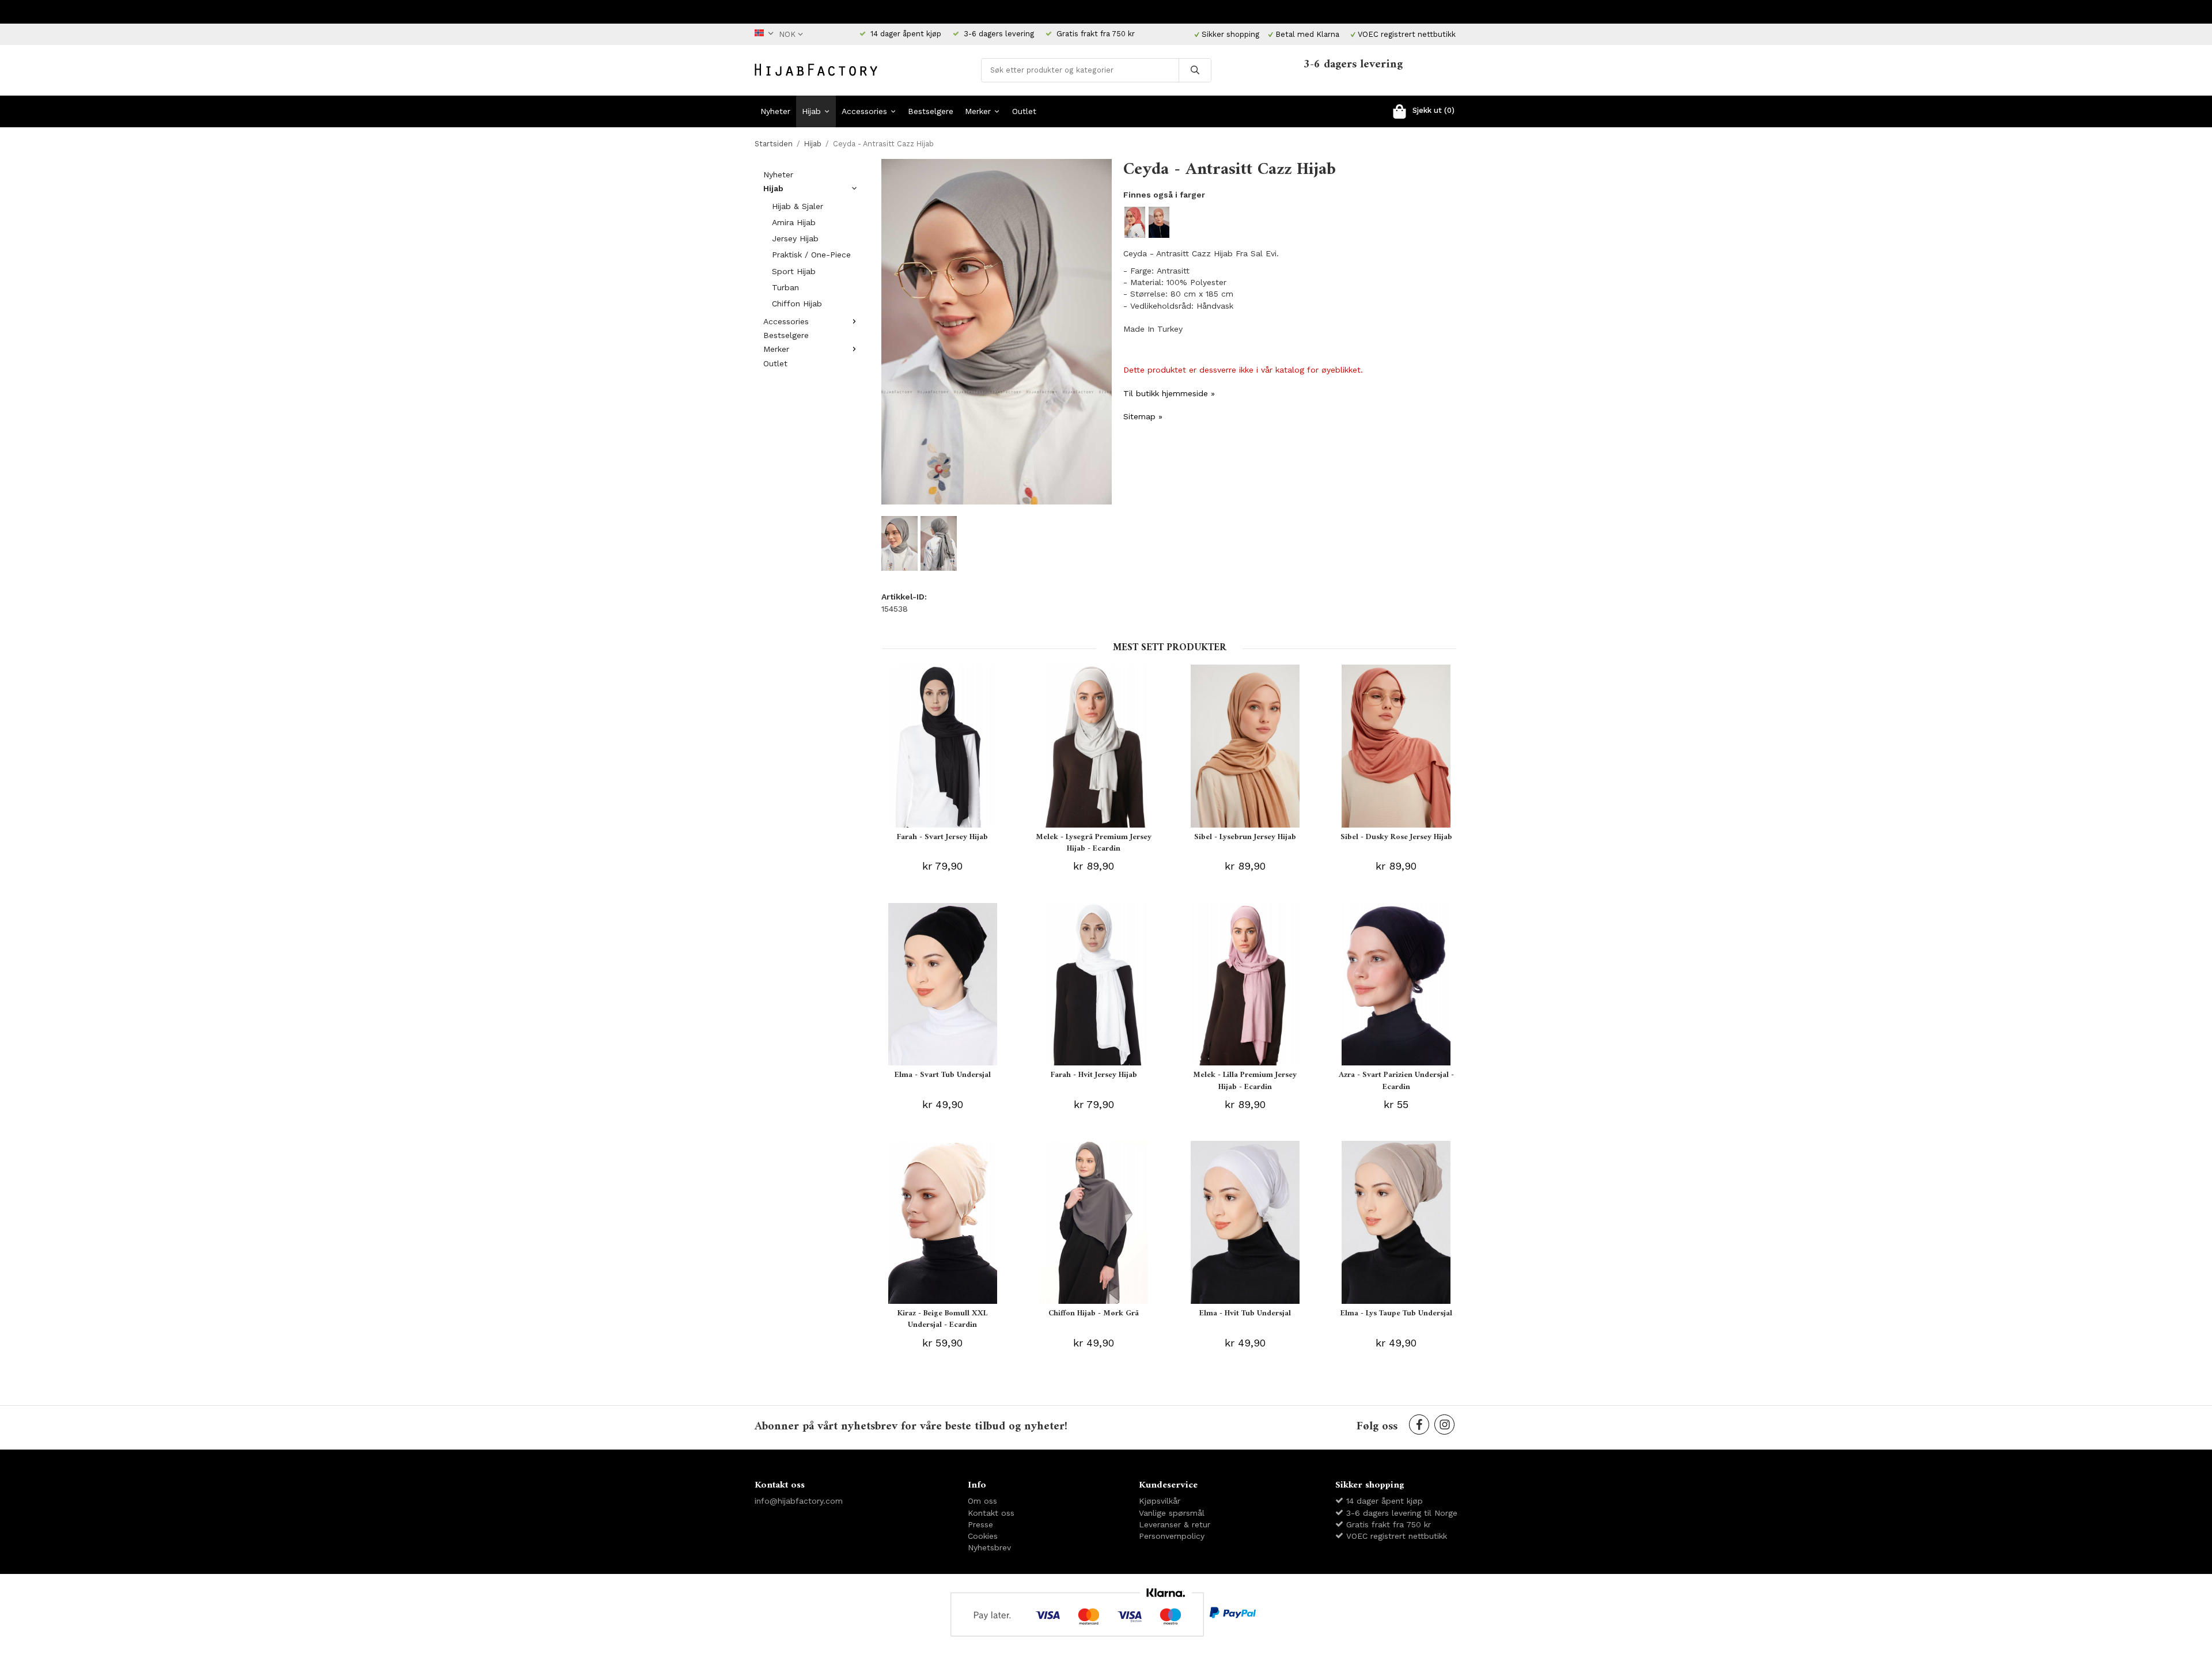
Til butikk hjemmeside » (1169, 393)
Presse (980, 1524)
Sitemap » (1143, 416)
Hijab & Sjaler (798, 206)
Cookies (983, 1536)
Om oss (982, 1501)
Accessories (864, 111)
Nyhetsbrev (989, 1547)
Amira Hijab (794, 222)
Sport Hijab (794, 271)
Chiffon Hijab (797, 304)
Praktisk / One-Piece (811, 255)
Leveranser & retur (1175, 1524)
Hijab (811, 111)
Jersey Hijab (795, 238)
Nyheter (775, 111)
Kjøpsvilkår (1160, 1501)
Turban (785, 287)
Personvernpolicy (1172, 1536)
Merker (978, 111)
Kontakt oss (991, 1513)
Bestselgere (931, 111)
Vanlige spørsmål (1172, 1513)
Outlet (1024, 111)
